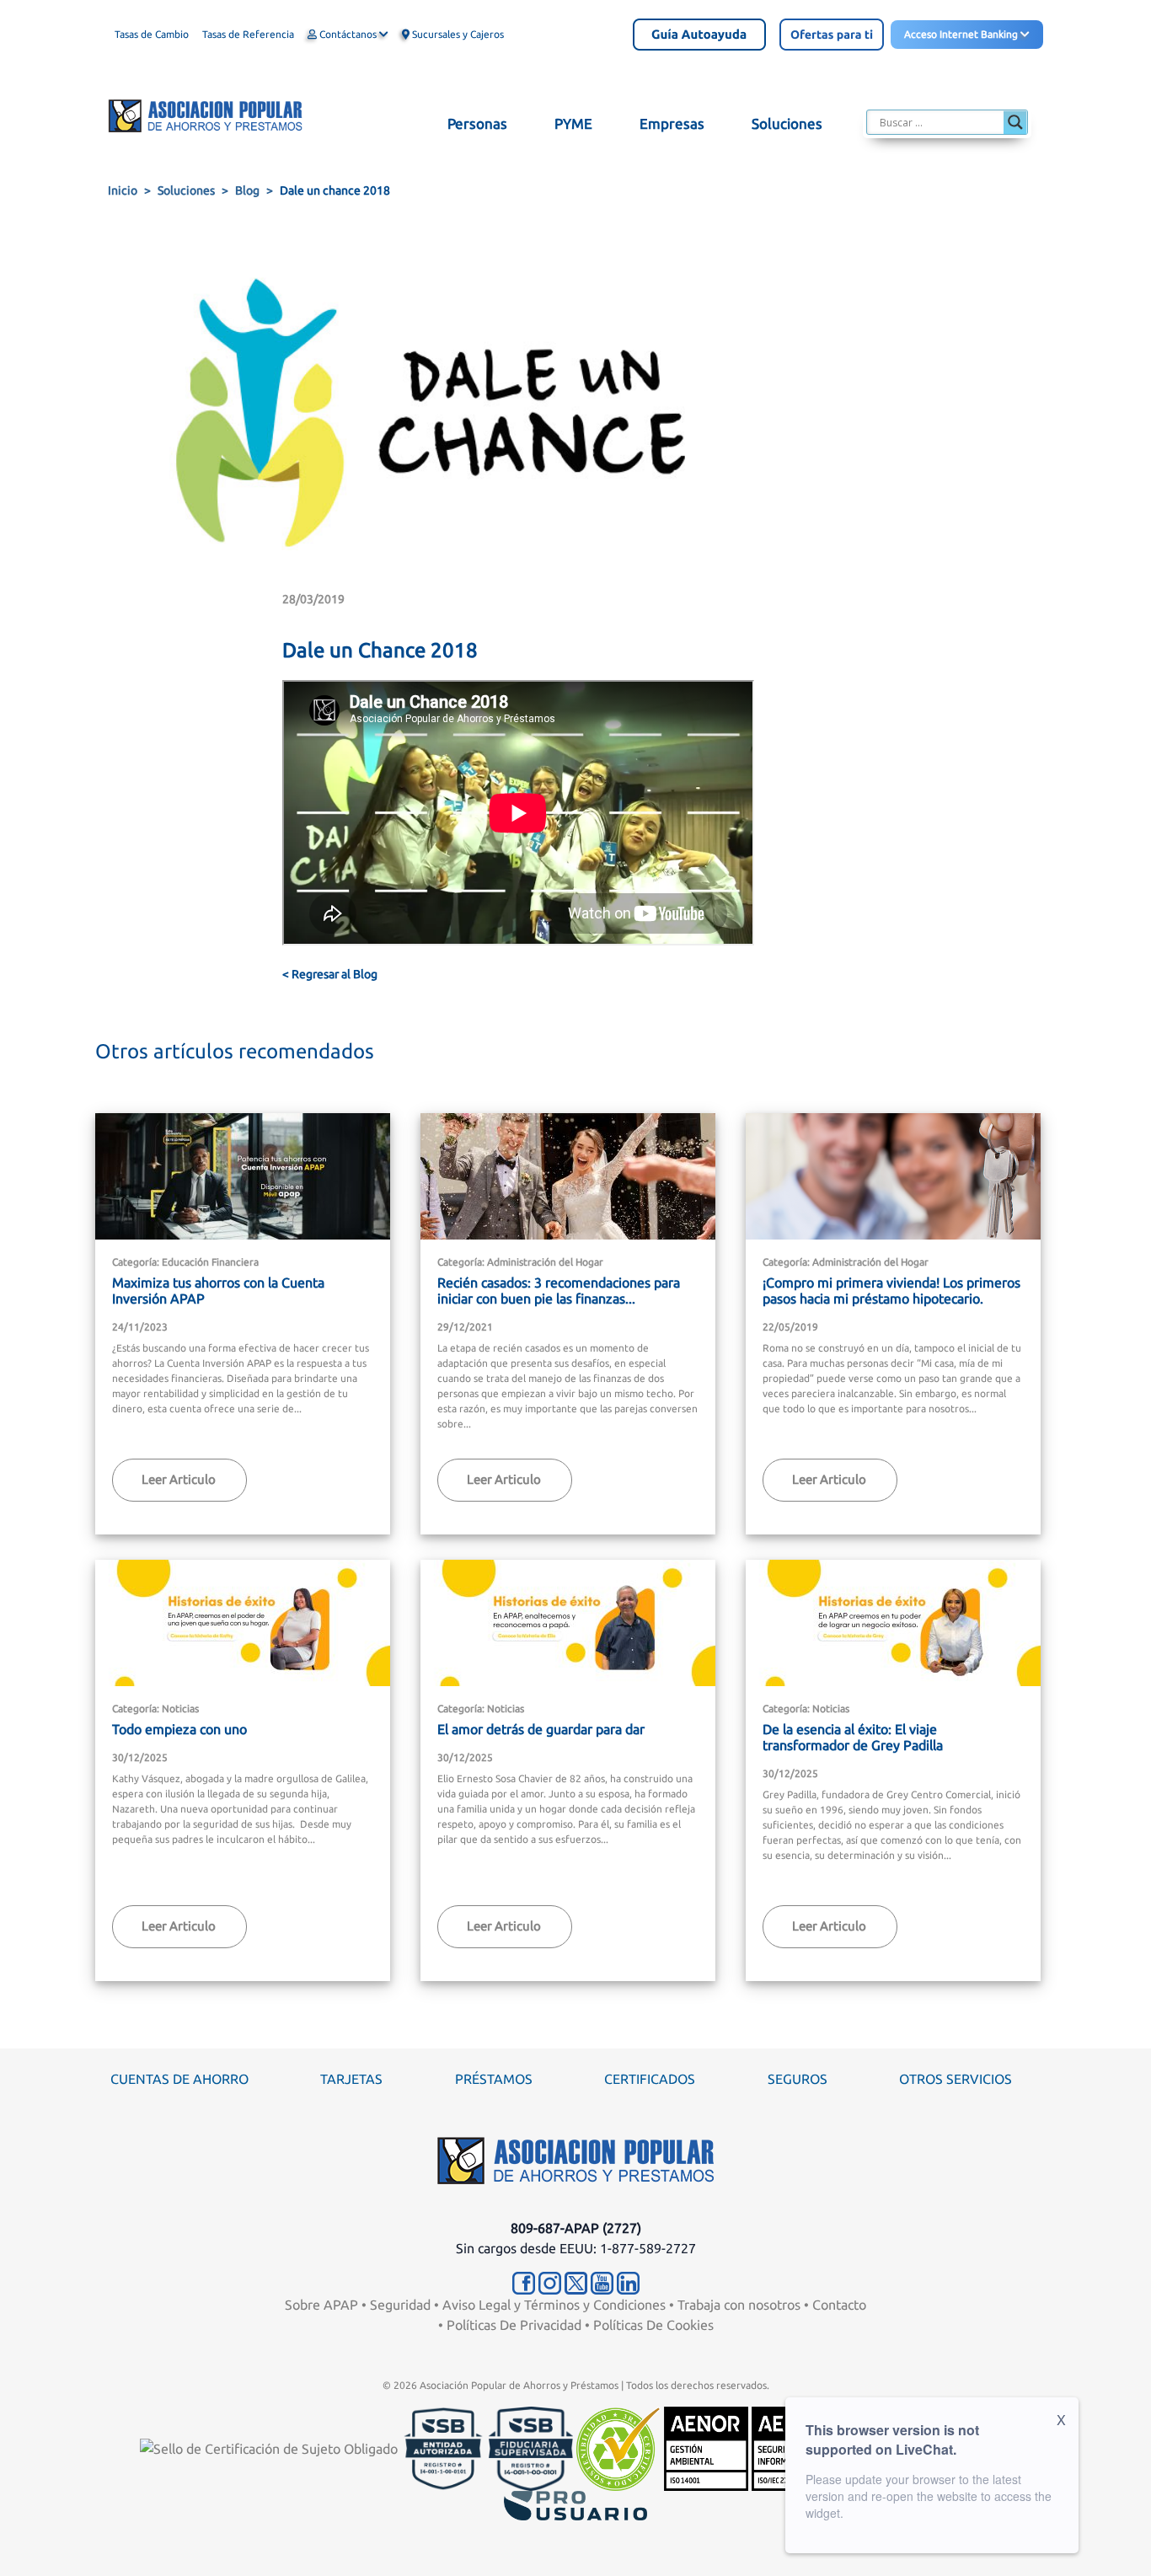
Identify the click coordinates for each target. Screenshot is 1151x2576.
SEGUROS (798, 2079)
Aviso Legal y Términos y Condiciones (554, 2305)
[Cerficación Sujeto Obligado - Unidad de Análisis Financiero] (270, 2447)
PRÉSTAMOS (494, 2079)
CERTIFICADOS (650, 2079)
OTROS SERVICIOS (956, 2079)
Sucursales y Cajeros (457, 34)
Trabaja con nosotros (739, 2305)
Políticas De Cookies (653, 2325)
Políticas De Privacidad (514, 2325)
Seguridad (400, 2305)
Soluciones (186, 190)
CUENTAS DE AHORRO (179, 2079)
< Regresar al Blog (330, 974)
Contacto (839, 2305)
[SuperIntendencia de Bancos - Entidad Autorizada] (443, 2447)
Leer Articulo (179, 1479)
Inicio (123, 190)
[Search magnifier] (1015, 122)
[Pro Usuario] (575, 2504)
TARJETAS (351, 2079)
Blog (247, 190)
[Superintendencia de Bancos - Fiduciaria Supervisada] (531, 2447)
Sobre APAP (321, 2305)
